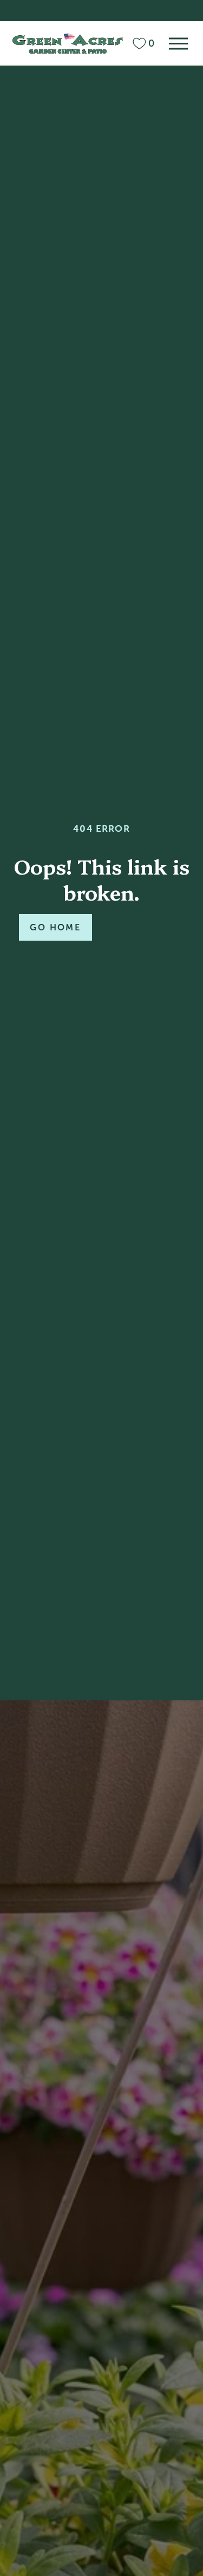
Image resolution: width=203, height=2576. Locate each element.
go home (55, 927)
